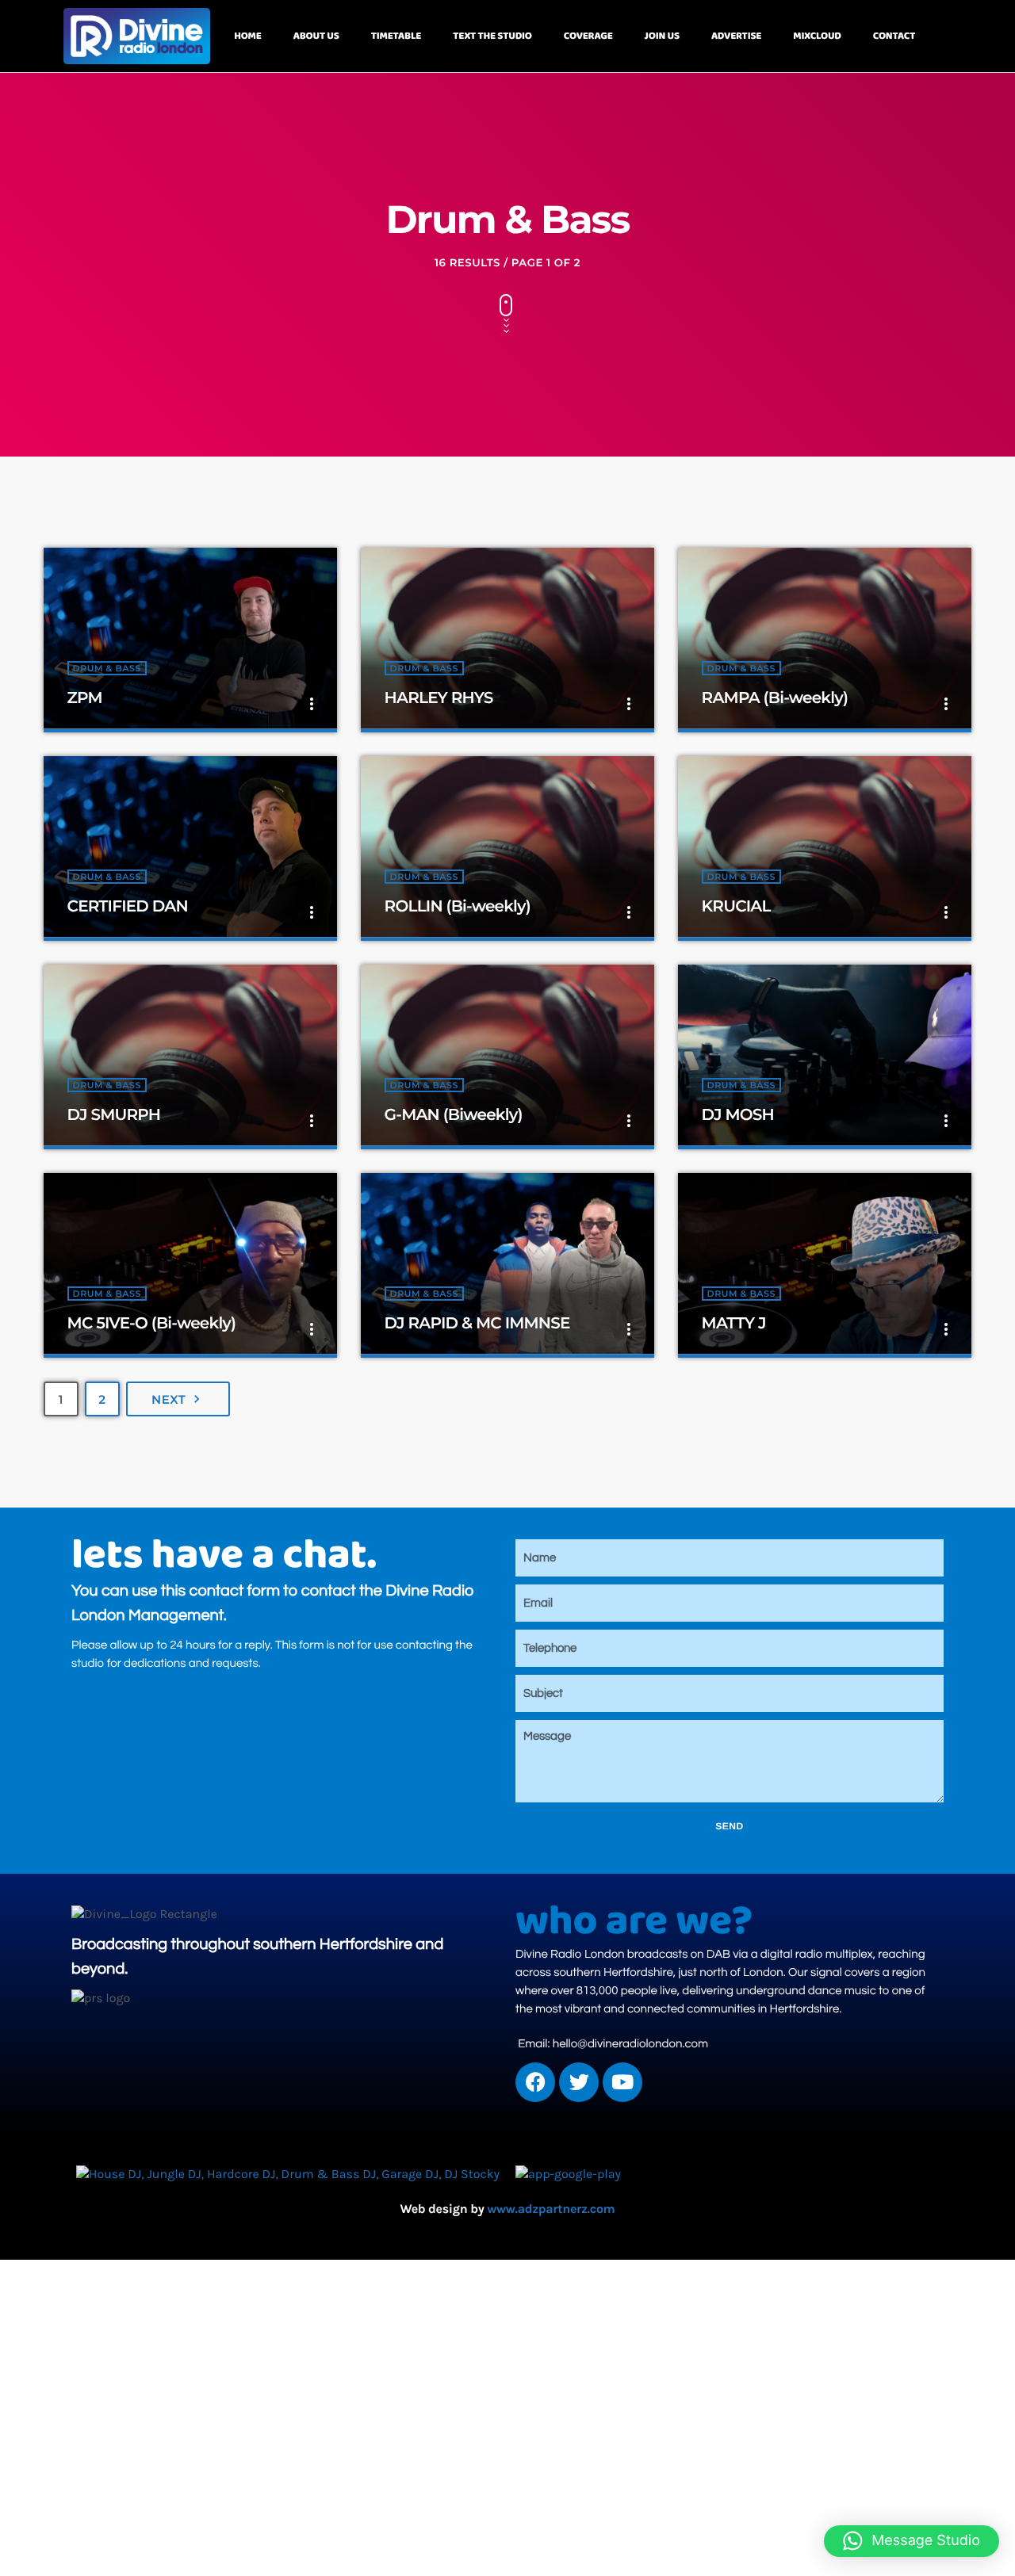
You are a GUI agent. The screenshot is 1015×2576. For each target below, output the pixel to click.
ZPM (85, 698)
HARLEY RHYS (439, 698)
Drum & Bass (107, 668)
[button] (912, 2541)
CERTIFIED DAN (128, 907)
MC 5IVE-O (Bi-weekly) (152, 1324)
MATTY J (734, 1324)
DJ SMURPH (114, 1115)
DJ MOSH (738, 1115)
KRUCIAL (736, 907)
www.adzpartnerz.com (551, 2209)
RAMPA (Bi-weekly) (775, 698)
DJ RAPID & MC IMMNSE (477, 1324)
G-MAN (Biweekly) (454, 1115)
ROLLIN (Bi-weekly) (458, 907)
